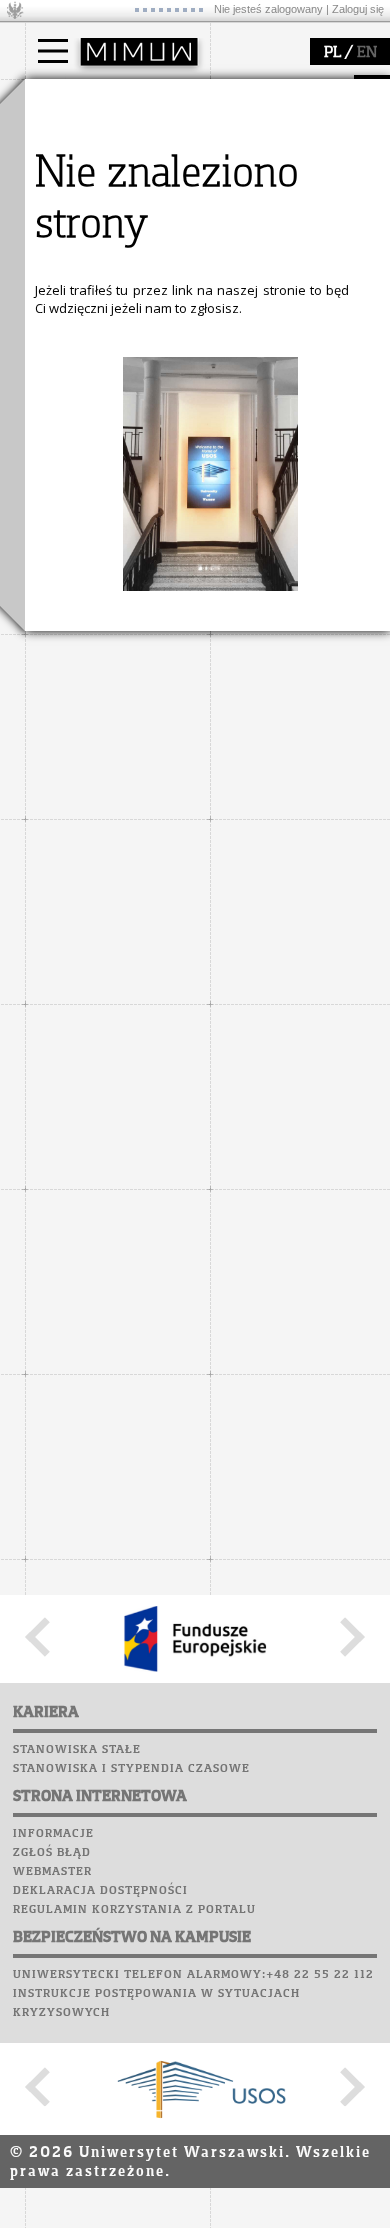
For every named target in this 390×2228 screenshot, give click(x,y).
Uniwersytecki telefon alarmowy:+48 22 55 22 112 (193, 1975)
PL (332, 53)
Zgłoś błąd (52, 1853)
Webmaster (52, 1872)
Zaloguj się (358, 9)
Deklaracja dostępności (100, 1891)
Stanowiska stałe (77, 1750)
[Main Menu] (53, 51)
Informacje (53, 1834)
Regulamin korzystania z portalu (134, 1910)
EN (367, 53)
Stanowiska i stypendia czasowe (131, 1769)
